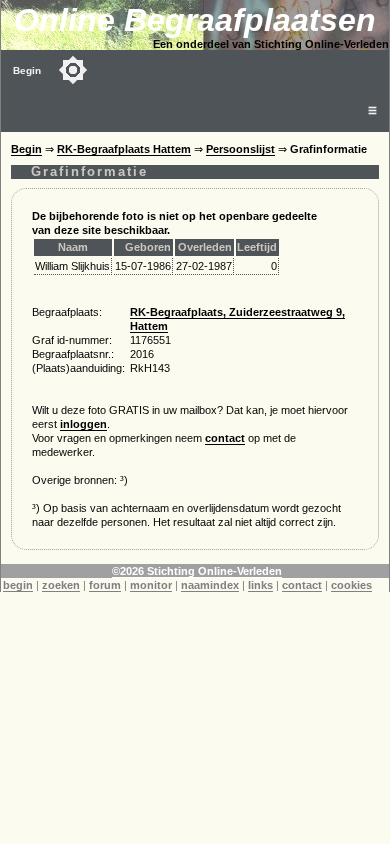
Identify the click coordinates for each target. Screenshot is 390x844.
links (260, 585)
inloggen (83, 424)
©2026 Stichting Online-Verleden (197, 571)
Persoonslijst (240, 149)
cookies (351, 585)
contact (225, 438)
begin (18, 585)
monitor (151, 585)
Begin (27, 70)
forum (105, 585)
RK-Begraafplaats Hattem (124, 149)
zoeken (61, 585)
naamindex (210, 585)
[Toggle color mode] (73, 70)
